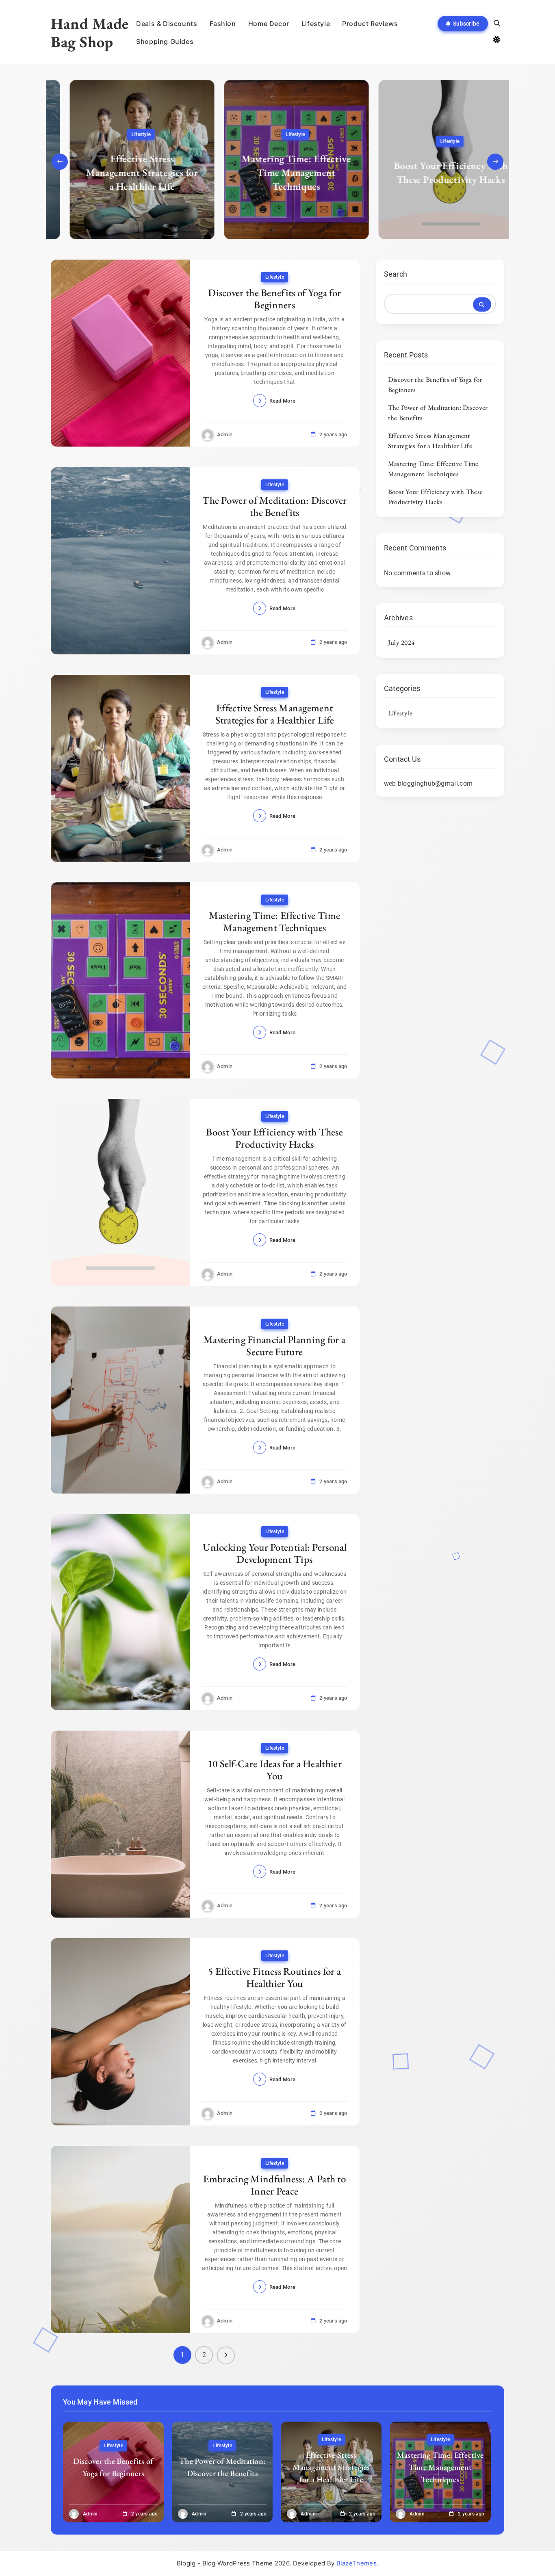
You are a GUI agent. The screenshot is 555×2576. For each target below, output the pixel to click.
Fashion (223, 24)
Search (396, 274)
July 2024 (401, 642)
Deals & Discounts (167, 24)
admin (225, 434)
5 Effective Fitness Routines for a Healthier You (274, 1977)
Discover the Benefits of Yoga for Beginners (274, 299)
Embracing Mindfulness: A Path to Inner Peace (274, 2185)
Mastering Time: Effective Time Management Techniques (277, 172)
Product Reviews (370, 24)
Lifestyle (316, 24)
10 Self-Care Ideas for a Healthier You (275, 1770)
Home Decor (269, 24)
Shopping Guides (165, 41)
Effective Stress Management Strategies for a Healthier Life (123, 172)
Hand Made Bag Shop (90, 32)
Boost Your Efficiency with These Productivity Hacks (432, 172)
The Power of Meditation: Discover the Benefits (274, 506)
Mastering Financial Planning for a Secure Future (274, 1345)
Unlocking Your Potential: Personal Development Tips (275, 1553)
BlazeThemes (357, 2563)
